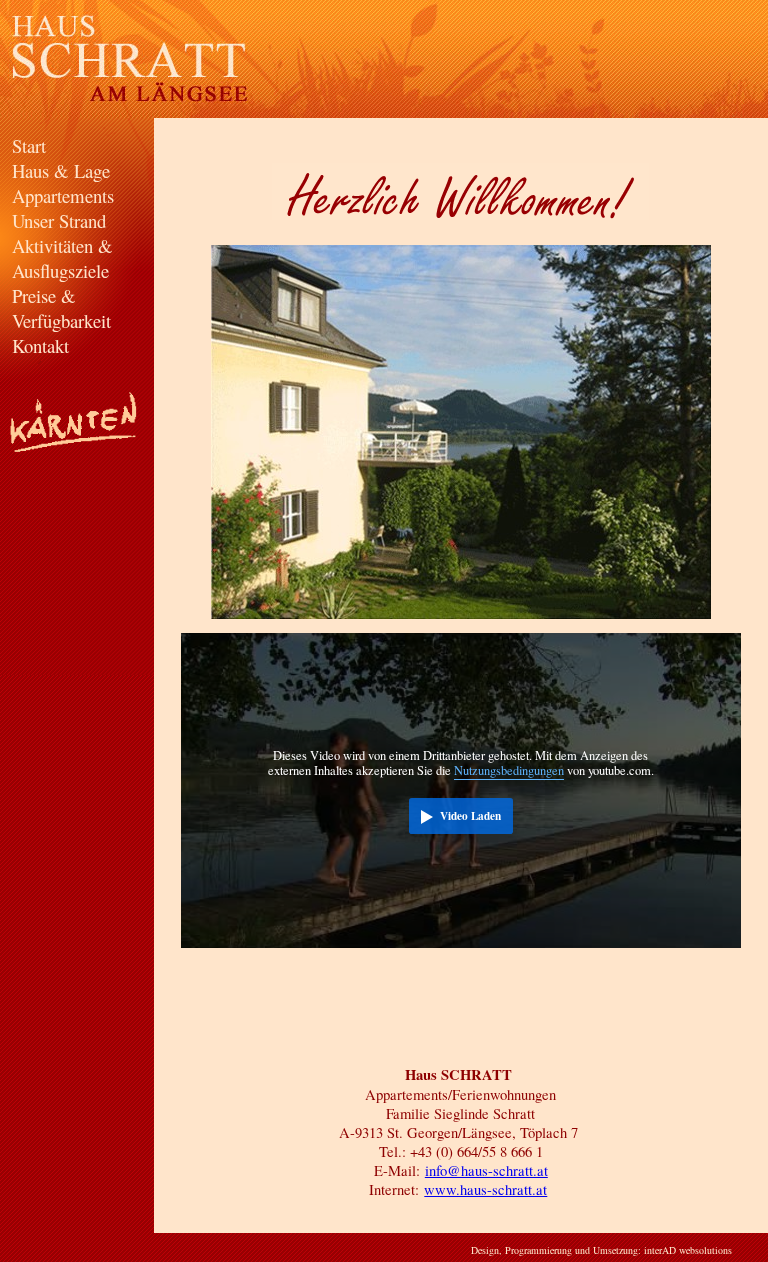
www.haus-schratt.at (485, 1189)
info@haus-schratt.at (486, 1170)
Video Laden (470, 815)
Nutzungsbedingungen (509, 770)
